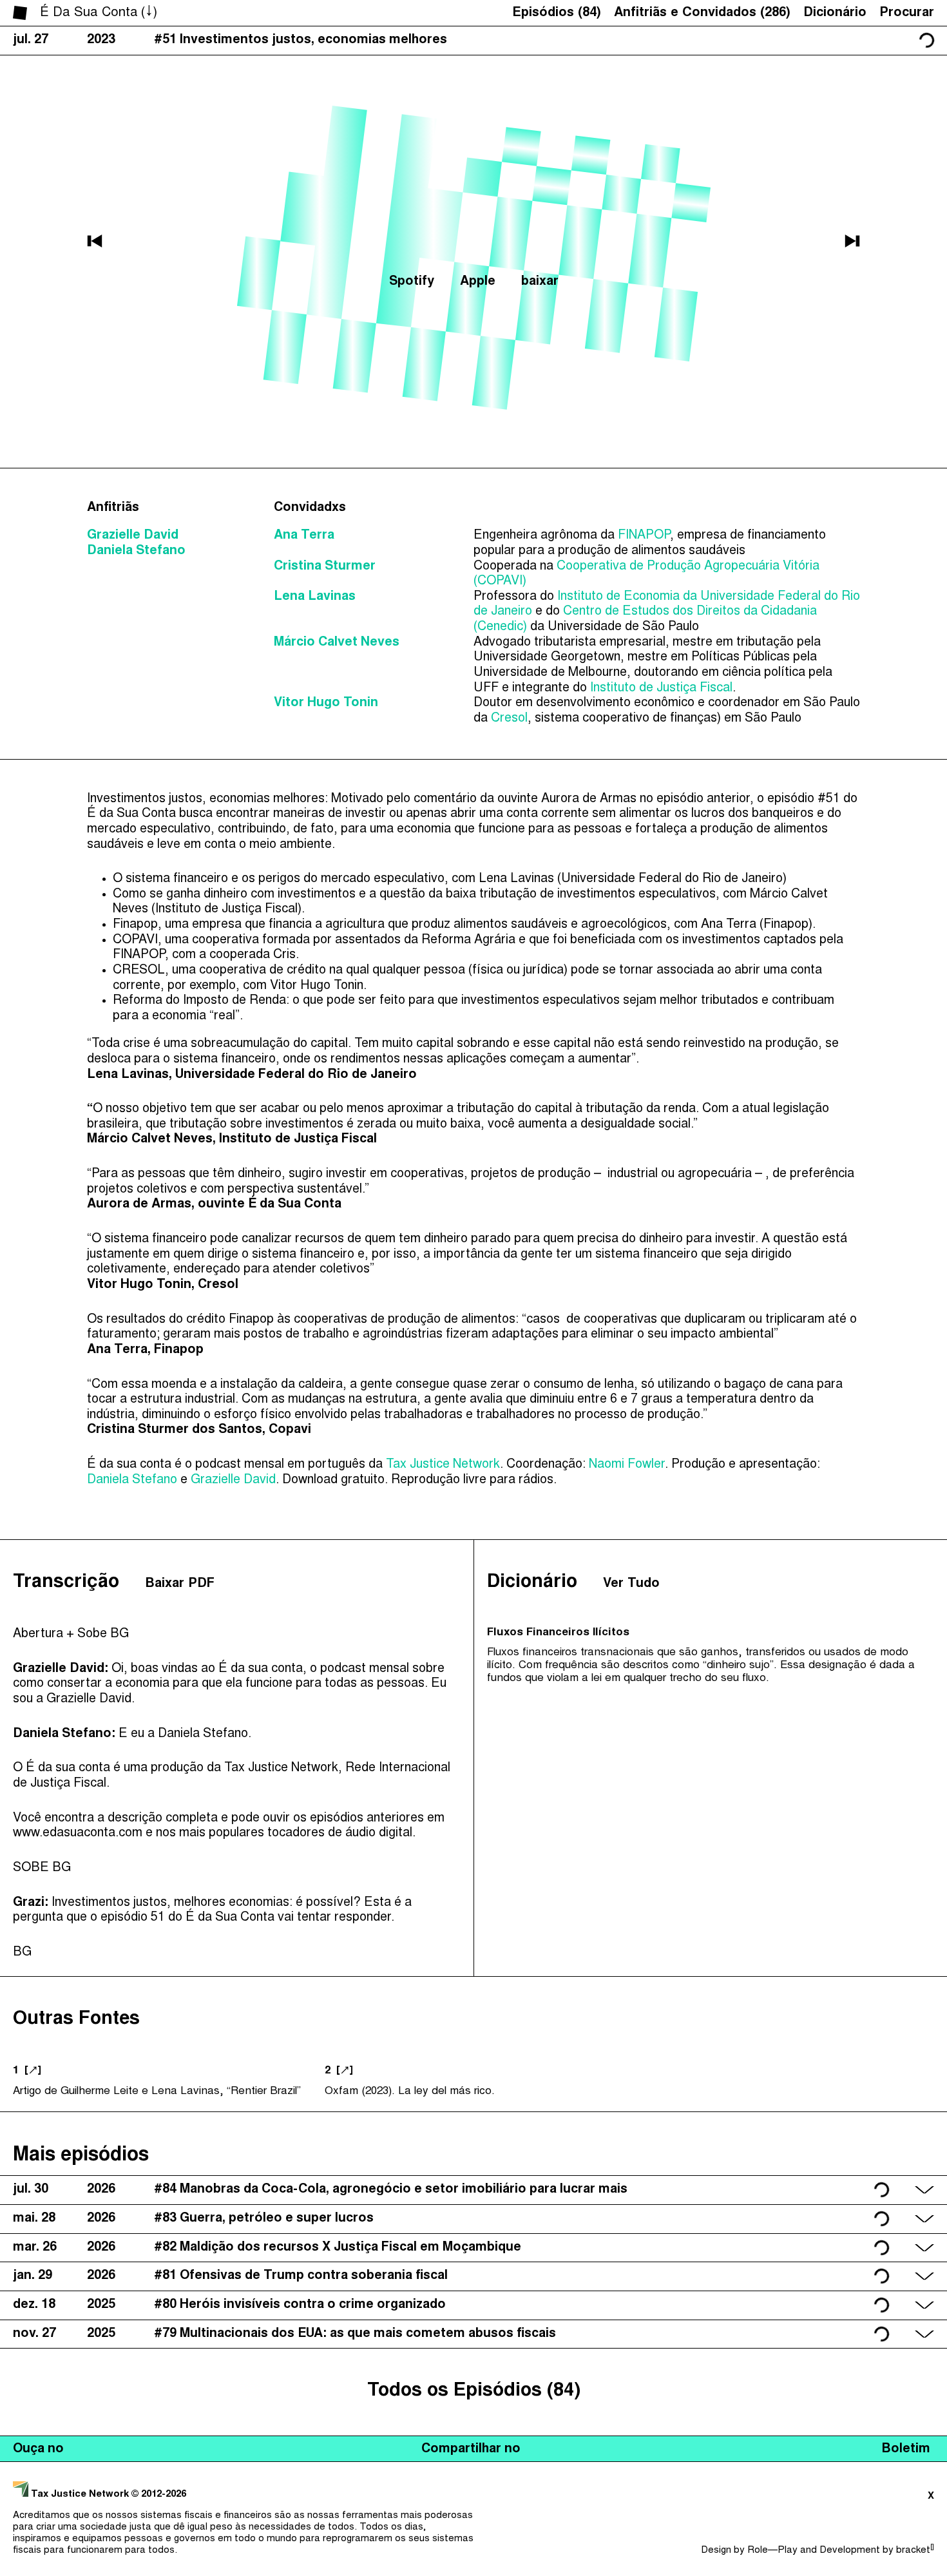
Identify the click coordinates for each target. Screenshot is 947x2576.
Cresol (509, 719)
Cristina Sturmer (325, 567)
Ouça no (38, 2449)
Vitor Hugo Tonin (326, 703)
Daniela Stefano (136, 551)
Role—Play (772, 2551)
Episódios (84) (557, 13)
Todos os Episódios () (474, 2391)
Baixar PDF (180, 1584)
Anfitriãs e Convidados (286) (702, 13)
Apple (478, 282)
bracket (915, 2551)
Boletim (906, 2449)
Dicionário (835, 13)
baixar (540, 282)
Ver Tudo (631, 1584)
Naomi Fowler (627, 1465)
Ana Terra (304, 536)
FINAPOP (644, 536)
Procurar (907, 13)
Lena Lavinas (315, 597)
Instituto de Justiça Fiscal (661, 688)
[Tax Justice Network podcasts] (20, 13)
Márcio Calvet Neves (337, 643)
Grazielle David (133, 536)
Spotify (412, 282)
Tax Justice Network (443, 1465)
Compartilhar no (471, 2449)
